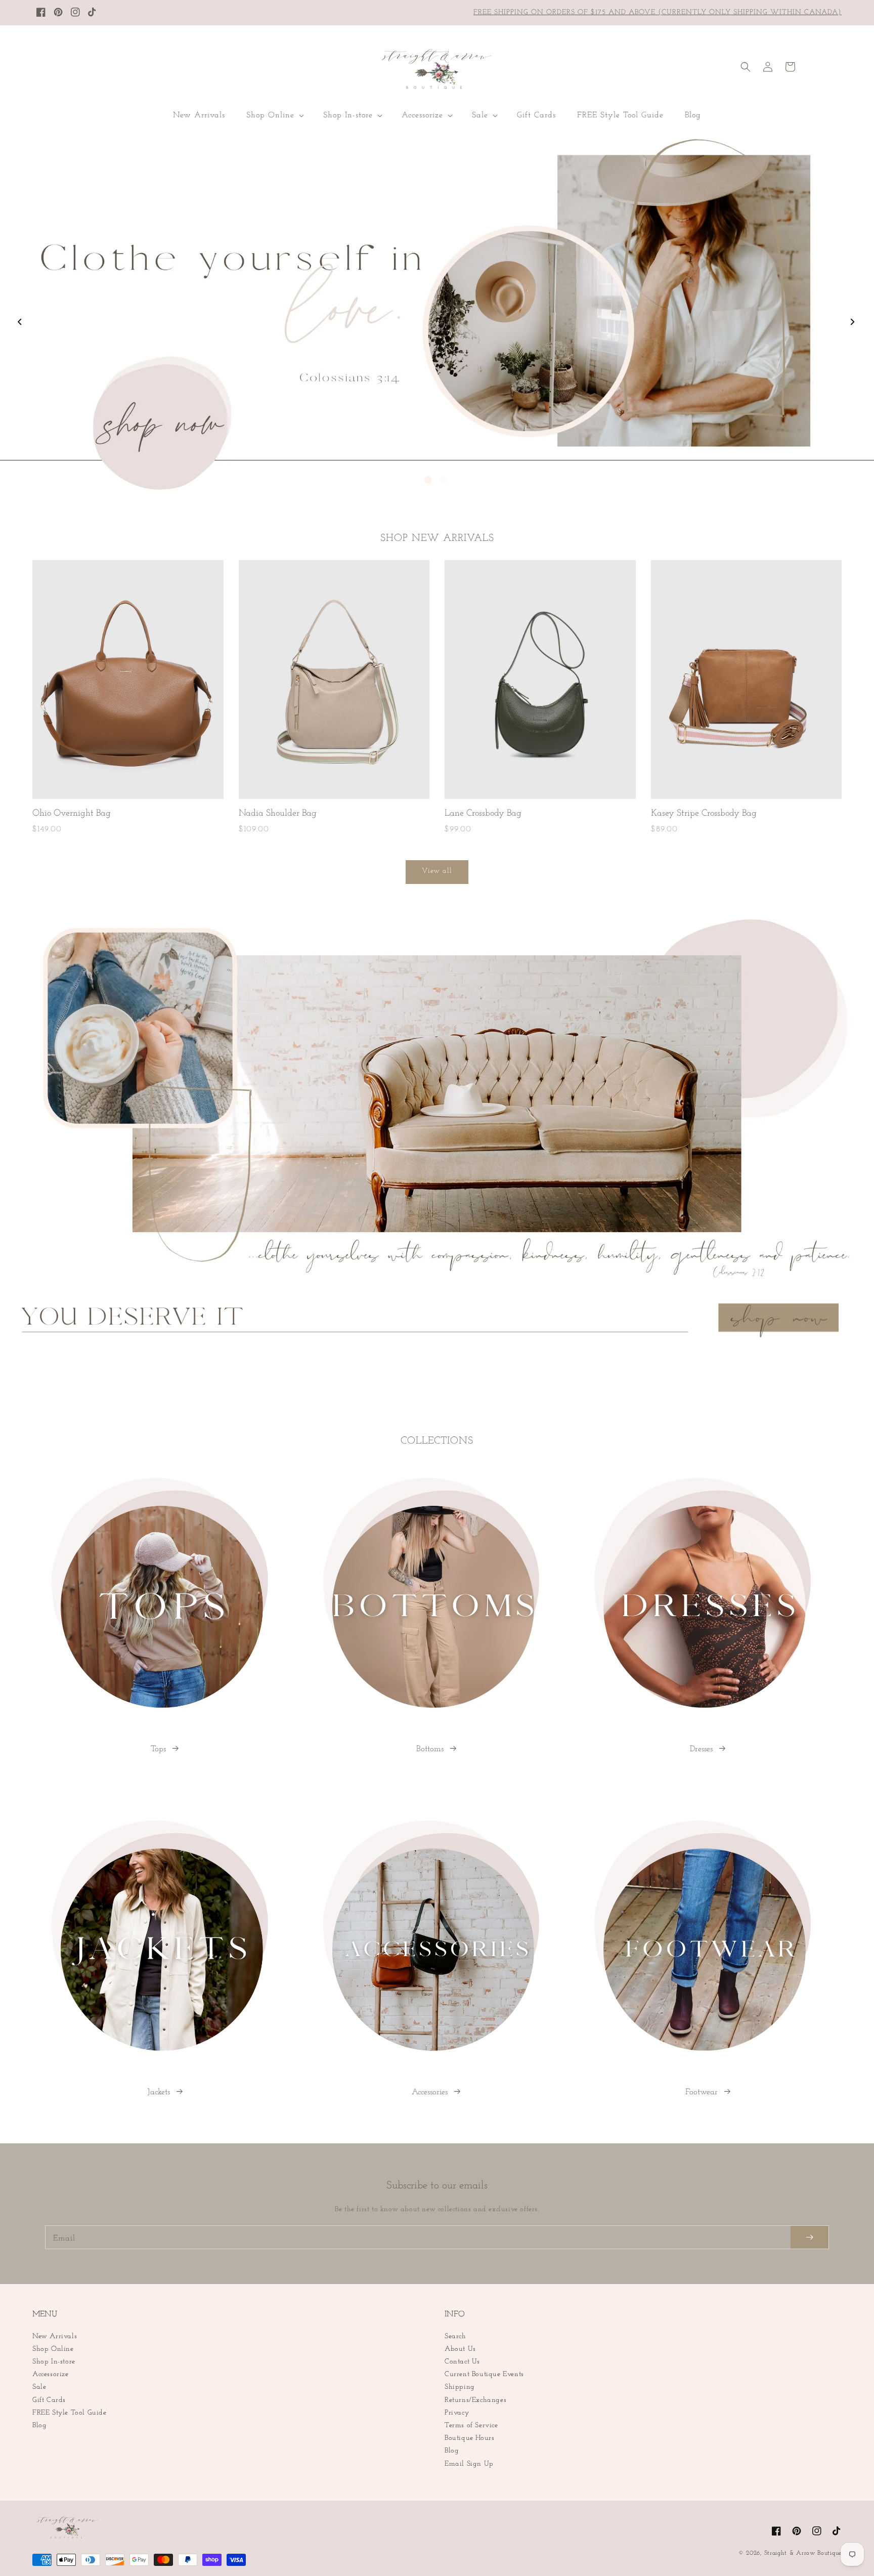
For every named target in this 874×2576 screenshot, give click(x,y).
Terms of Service (471, 2425)
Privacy (457, 2413)
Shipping (460, 2387)
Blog (39, 2425)
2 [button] (443, 480)
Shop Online (53, 2349)
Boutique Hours (469, 2438)
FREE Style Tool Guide (70, 2413)
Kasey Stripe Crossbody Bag (704, 814)
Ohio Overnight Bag (72, 814)
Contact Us (462, 2362)
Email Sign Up (469, 2464)
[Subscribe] (810, 2237)
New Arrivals (55, 2336)
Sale (39, 2387)
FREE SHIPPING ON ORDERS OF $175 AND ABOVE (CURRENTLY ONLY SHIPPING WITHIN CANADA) (658, 12)
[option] (437, 314)
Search (455, 2336)
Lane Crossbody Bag (483, 814)
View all (437, 871)
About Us (460, 2349)
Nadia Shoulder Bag (278, 814)
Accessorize (51, 2374)
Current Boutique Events (484, 2374)
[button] (274, 116)
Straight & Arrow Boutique (803, 2553)
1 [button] (428, 480)
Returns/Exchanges (475, 2400)
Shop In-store (54, 2362)
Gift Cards (49, 2400)
